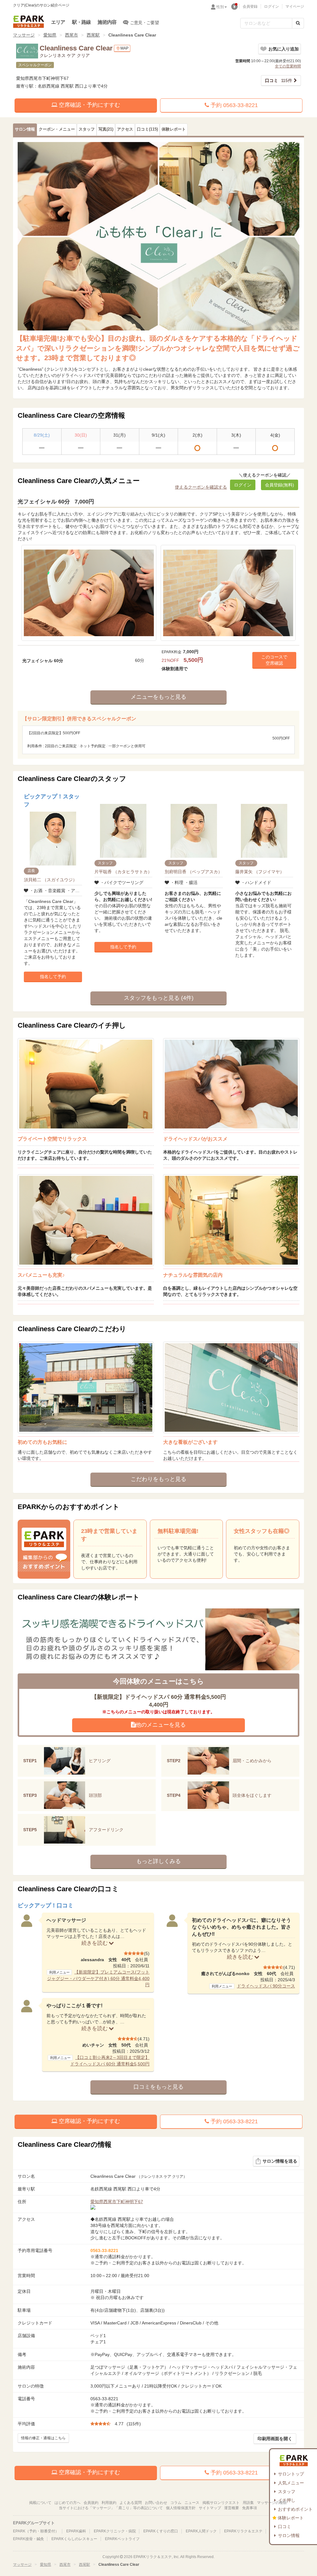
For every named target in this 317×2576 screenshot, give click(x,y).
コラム (176, 2503)
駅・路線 (82, 22)
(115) (147, 129)
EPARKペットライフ (122, 2539)
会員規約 (91, 2503)
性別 (220, 7)
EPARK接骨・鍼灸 (28, 2539)
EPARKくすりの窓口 (161, 2531)
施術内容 (107, 22)
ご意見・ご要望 (144, 23)
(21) (106, 129)
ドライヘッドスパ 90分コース (266, 1986)
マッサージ (24, 35)
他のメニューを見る (161, 1725)
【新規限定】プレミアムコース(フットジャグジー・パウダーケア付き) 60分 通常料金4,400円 (98, 1978)
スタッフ (287, 2492)
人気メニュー (291, 2483)
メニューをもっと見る (158, 697)
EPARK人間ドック (201, 2531)
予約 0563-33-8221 (233, 105)
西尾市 (72, 35)
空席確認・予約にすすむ (89, 105)
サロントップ (291, 2474)
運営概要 (232, 2508)
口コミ (284, 2526)
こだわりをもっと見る (158, 1479)
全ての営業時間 (288, 66)
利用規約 (109, 2503)
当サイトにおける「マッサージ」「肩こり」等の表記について (111, 2508)
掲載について (40, 2503)
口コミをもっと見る (158, 2087)
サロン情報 (289, 2535)
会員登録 (250, 6)
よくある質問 (131, 2503)
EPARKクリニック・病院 (115, 2531)
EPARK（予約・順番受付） (36, 2531)
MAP (124, 48)
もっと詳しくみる (158, 1861)
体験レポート (291, 2518)
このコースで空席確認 (274, 660)
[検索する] (298, 23)
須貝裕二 (50, 880)
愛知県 (50, 35)
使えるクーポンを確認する (201, 487)
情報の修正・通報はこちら (43, 2438)
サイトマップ (210, 2508)
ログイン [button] (243, 485)
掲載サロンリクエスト (221, 2503)
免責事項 (250, 2508)
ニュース (192, 2503)
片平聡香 (123, 872)
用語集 (248, 2503)
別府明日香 (193, 872)
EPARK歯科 (76, 2531)
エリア (58, 22)
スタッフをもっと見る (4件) (159, 998)
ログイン (271, 6)
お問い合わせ (156, 2503)
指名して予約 (53, 977)
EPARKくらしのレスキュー (74, 2539)
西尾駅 (93, 35)
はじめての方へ (67, 2503)
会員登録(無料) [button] (280, 485)
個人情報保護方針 (181, 2508)
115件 (279, 80)
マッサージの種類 (272, 2503)
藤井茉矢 (260, 872)
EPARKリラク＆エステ (28, 22)
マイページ (295, 6)
